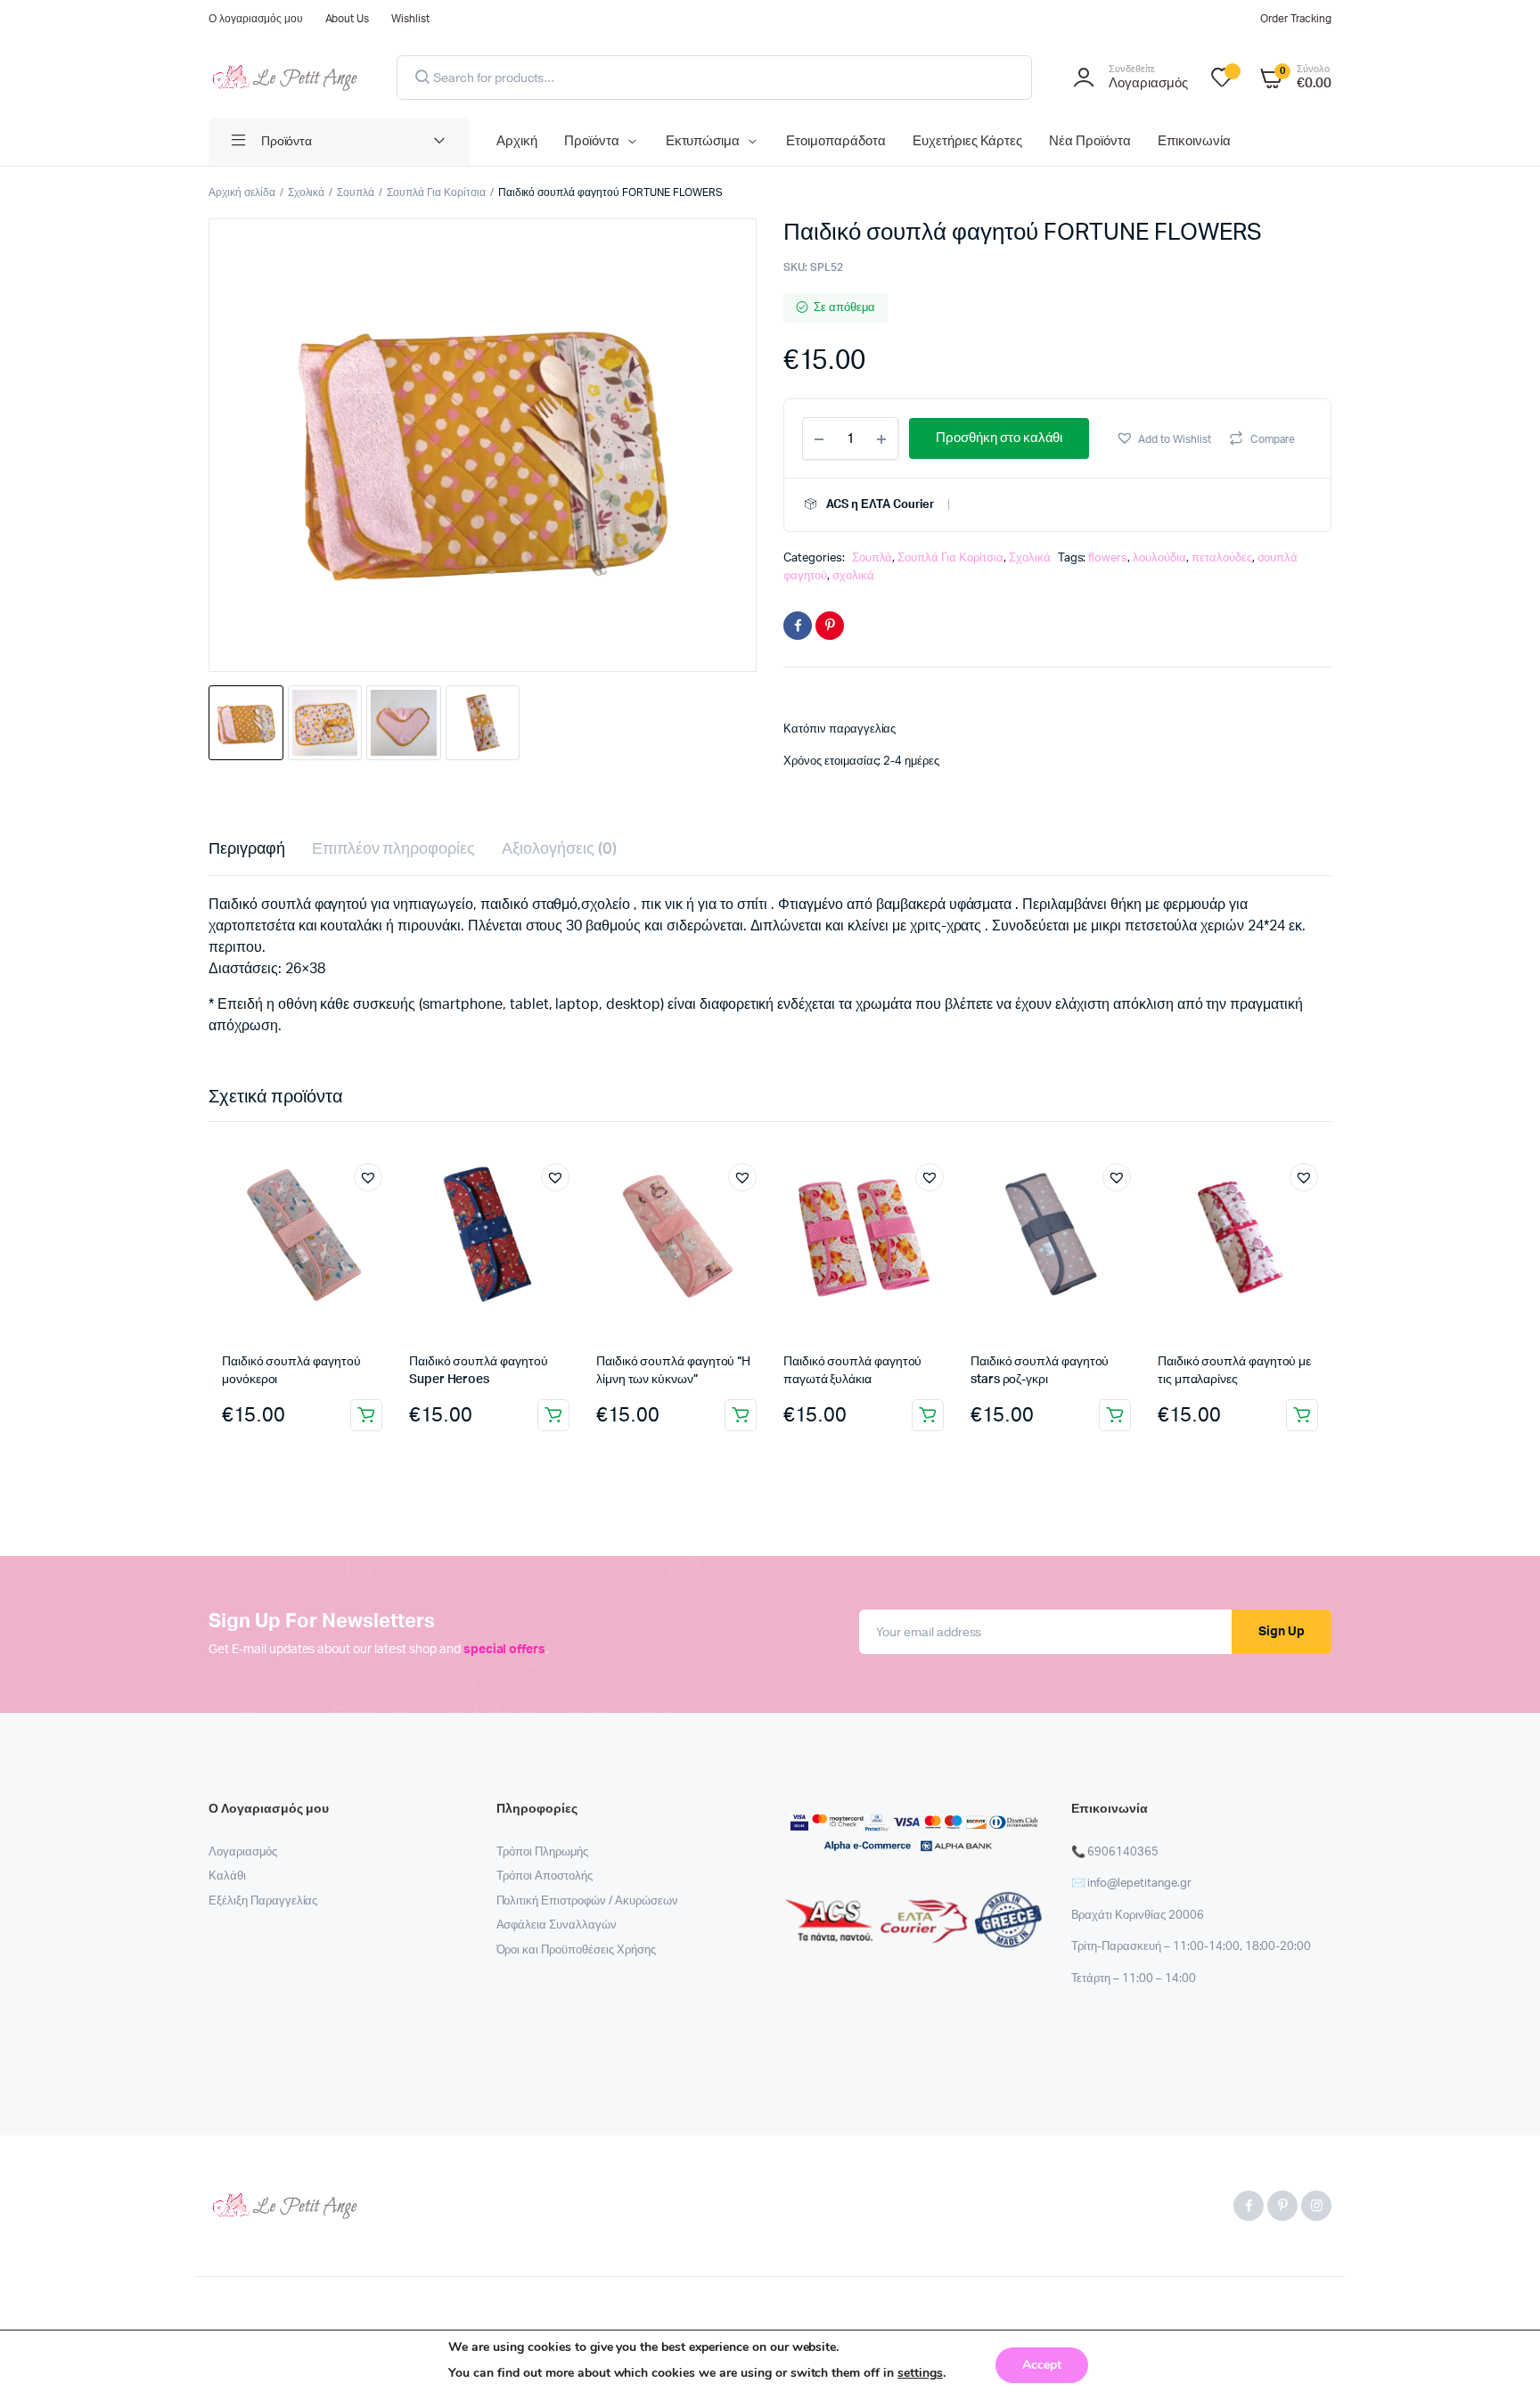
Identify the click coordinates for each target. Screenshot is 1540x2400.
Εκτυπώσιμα (703, 141)
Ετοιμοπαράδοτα (836, 141)
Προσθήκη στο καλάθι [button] (366, 1415)
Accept (1042, 2365)
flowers (1108, 558)
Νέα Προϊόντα (1090, 141)
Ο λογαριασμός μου (256, 19)
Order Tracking (1296, 19)
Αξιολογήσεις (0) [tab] (559, 849)
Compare (1273, 439)
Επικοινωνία (1194, 141)
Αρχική (517, 141)
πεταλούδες (1222, 558)
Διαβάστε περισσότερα (553, 1415)
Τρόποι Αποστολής (545, 1876)
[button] (1163, 438)
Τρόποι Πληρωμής (543, 1852)
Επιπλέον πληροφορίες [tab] (393, 849)
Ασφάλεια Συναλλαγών (557, 1925)
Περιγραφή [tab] (247, 849)
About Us (348, 19)
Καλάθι (227, 1876)
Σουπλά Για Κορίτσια (436, 192)
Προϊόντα (592, 141)
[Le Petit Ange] (285, 78)
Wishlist (410, 19)
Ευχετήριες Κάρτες (968, 141)
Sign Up (1282, 1632)
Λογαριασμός (243, 1852)
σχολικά (853, 576)
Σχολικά (307, 192)
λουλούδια (1159, 558)
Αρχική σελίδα (242, 192)
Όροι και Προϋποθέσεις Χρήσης (576, 1950)
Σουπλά (356, 192)
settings (920, 2373)
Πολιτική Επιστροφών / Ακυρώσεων (587, 1901)
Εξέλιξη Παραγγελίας (263, 1901)
